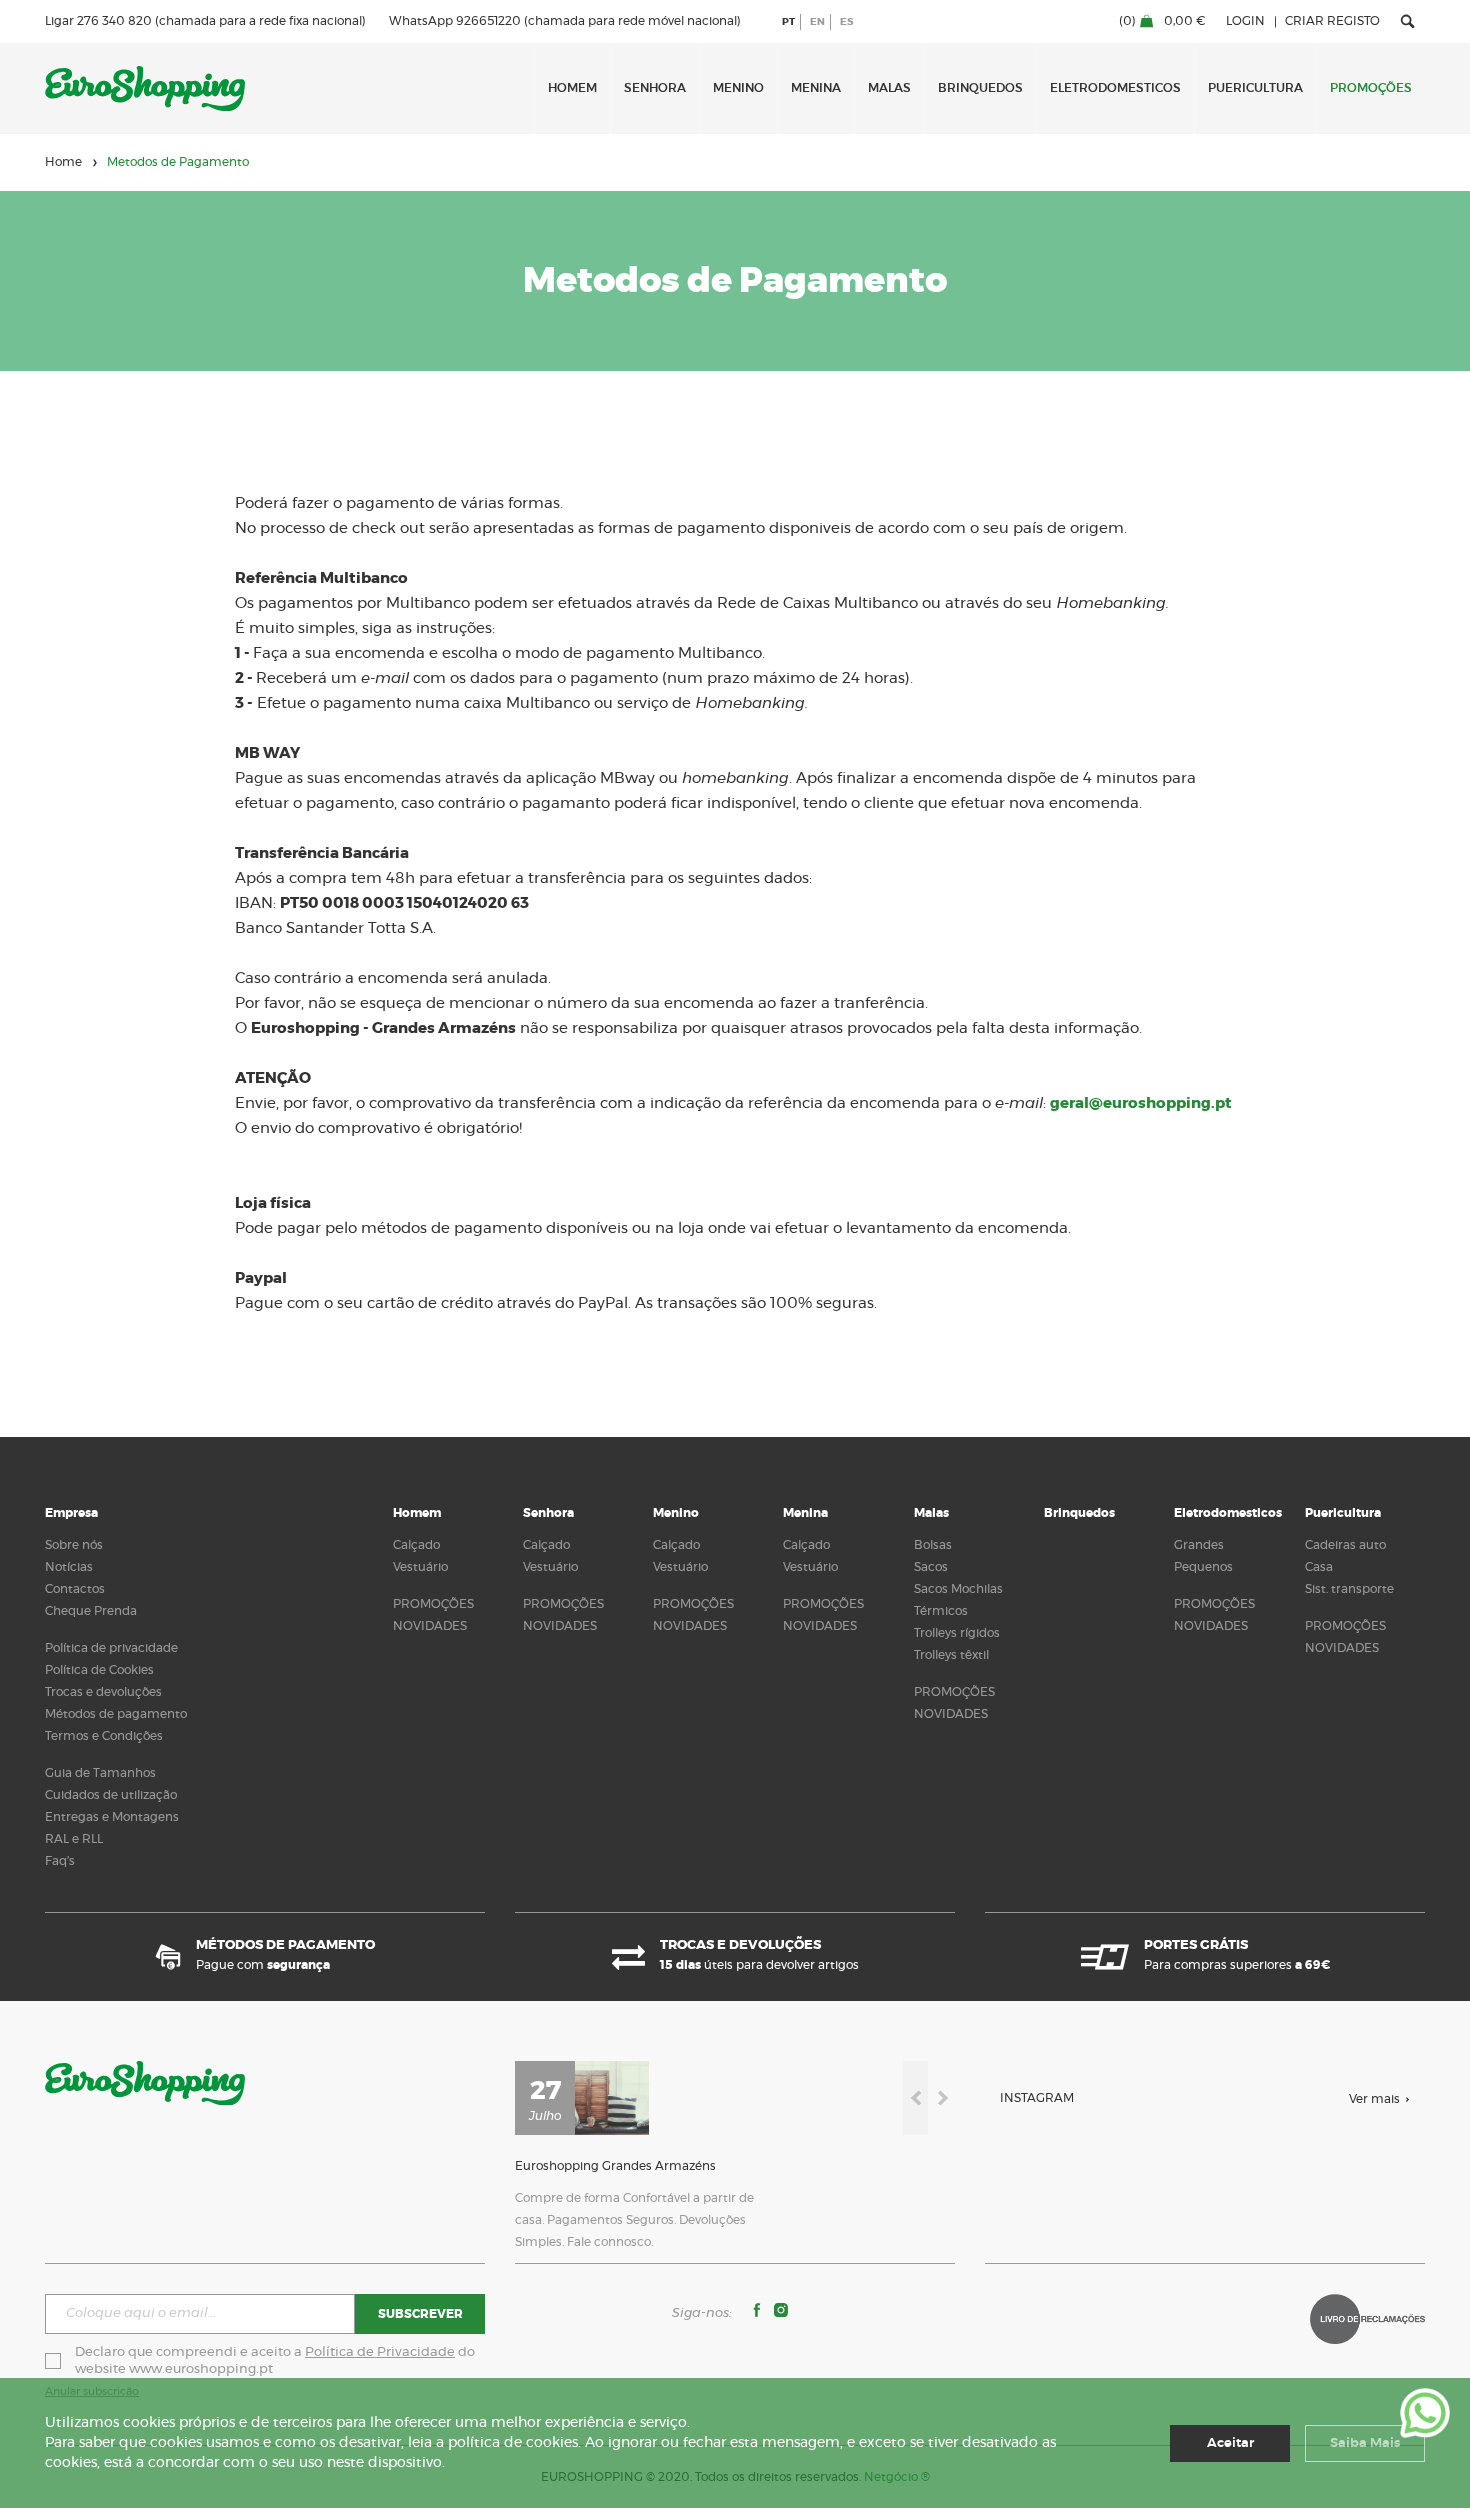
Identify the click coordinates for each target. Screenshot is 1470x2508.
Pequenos (1203, 1567)
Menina (816, 88)
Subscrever (420, 2314)
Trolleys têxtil (951, 1655)
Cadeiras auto (1345, 1545)
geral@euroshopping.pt (1141, 1103)
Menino (738, 88)
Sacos (931, 1567)
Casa (1319, 1567)
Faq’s (60, 1861)
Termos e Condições (104, 1736)
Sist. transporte (1349, 1589)
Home (63, 162)
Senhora (655, 88)
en (817, 22)
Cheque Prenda (91, 1611)
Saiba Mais (1365, 2443)
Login (1245, 21)
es (846, 22)
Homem (572, 88)
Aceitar (1230, 2443)
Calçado (416, 1545)
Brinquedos (980, 88)
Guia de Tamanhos (100, 1773)
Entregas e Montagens (112, 1817)
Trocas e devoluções (103, 1692)
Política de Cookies (99, 1670)
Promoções (1371, 88)
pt (788, 22)
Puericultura (1255, 88)
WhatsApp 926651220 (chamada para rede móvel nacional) (565, 21)
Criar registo (1332, 21)
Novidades (430, 1626)
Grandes (1199, 1545)
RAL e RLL (74, 1839)
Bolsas (933, 1545)
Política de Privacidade (380, 2352)
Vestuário (420, 1567)
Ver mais (1374, 2099)
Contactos (75, 1589)
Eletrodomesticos (1115, 88)
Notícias (69, 1567)
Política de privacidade (111, 1648)
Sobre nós (74, 1545)
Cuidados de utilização (111, 1795)
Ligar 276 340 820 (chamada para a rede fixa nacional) (205, 21)
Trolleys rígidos (957, 1633)
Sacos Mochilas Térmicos (958, 1600)
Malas (889, 88)
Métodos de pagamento (116, 1714)
